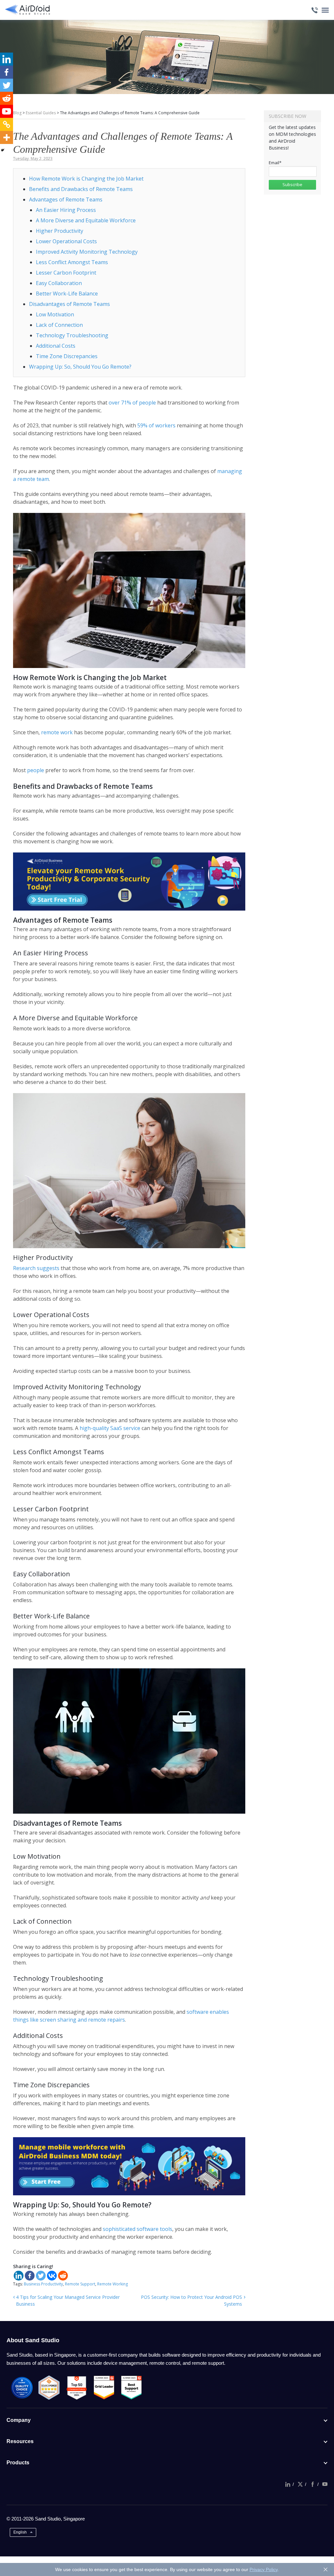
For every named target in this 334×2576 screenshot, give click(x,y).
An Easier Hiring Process (66, 210)
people (35, 770)
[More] (7, 137)
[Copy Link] (7, 124)
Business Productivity (43, 2284)
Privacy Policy (264, 2569)
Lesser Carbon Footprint (66, 273)
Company (19, 2420)
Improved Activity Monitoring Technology (87, 252)
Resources (20, 2441)
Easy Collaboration (59, 283)
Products (18, 2463)
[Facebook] (30, 2276)
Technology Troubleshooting (72, 335)
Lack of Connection (59, 325)
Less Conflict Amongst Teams (72, 262)
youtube (325, 2484)
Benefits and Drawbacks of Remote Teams (81, 189)
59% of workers (157, 425)
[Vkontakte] (52, 2276)
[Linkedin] (19, 2276)
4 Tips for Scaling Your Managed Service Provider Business (68, 2300)
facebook (312, 2484)
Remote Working (113, 2284)
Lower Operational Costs (66, 241)
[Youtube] (7, 111)
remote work (57, 732)
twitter (300, 2484)
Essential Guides (41, 113)
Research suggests (36, 1268)
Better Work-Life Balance (67, 294)
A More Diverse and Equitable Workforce (86, 220)
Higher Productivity (60, 231)
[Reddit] (63, 2276)
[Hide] (3, 150)
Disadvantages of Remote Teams (69, 304)
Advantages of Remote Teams (66, 199)
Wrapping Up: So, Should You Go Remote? (80, 367)
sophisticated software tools (137, 2229)
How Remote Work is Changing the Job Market (86, 179)
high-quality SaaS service (110, 1428)
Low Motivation (55, 314)
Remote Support (80, 2284)
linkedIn (288, 2484)
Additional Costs (56, 346)
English (20, 2532)
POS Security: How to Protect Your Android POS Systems (191, 2300)
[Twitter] (41, 2276)
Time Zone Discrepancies (67, 356)
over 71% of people (132, 403)
